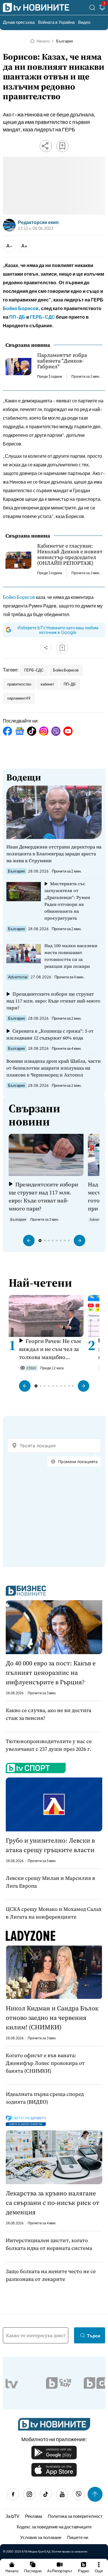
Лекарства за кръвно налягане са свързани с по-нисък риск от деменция (53, 2203)
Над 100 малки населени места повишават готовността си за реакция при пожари (71, 956)
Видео (84, 22)
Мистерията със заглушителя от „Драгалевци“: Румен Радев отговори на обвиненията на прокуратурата (67, 901)
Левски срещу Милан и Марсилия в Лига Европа (50, 1882)
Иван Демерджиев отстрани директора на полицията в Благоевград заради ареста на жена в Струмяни (54, 854)
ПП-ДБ (17, 317)
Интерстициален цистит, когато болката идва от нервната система (49, 2244)
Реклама (34, 2516)
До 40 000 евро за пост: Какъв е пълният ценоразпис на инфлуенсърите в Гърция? (51, 1672)
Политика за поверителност (75, 2516)
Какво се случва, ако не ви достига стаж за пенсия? (49, 1714)
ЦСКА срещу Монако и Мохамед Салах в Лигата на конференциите (54, 1913)
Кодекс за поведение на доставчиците (54, 2527)
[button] (29, 1241)
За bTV (12, 2516)
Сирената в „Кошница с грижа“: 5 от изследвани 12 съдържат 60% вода (50, 1034)
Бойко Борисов (21, 308)
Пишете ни (78, 2537)
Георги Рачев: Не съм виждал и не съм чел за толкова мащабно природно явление (50, 1349)
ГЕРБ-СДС (42, 317)
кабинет (47, 684)
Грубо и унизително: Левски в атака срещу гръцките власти (50, 1845)
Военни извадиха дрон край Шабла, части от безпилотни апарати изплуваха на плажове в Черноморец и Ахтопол (54, 1068)
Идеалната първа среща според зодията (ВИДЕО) (45, 2098)
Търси (94, 2335)
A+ (24, 246)
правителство (19, 684)
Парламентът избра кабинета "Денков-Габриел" (62, 361)
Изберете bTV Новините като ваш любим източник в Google (58, 630)
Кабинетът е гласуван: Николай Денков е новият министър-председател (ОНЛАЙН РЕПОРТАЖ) (70, 554)
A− (9, 246)
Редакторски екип (38, 222)
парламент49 (19, 698)
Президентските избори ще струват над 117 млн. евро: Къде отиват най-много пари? (53, 1001)
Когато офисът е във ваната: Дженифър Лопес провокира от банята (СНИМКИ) (45, 2063)
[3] (102, 8)
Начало (43, 41)
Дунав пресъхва (19, 22)
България (65, 41)
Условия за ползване (41, 2537)
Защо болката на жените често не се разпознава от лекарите (51, 2275)
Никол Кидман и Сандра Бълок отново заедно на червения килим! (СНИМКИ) (52, 2018)
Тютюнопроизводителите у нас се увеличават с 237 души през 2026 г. (49, 1745)
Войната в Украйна (56, 22)
